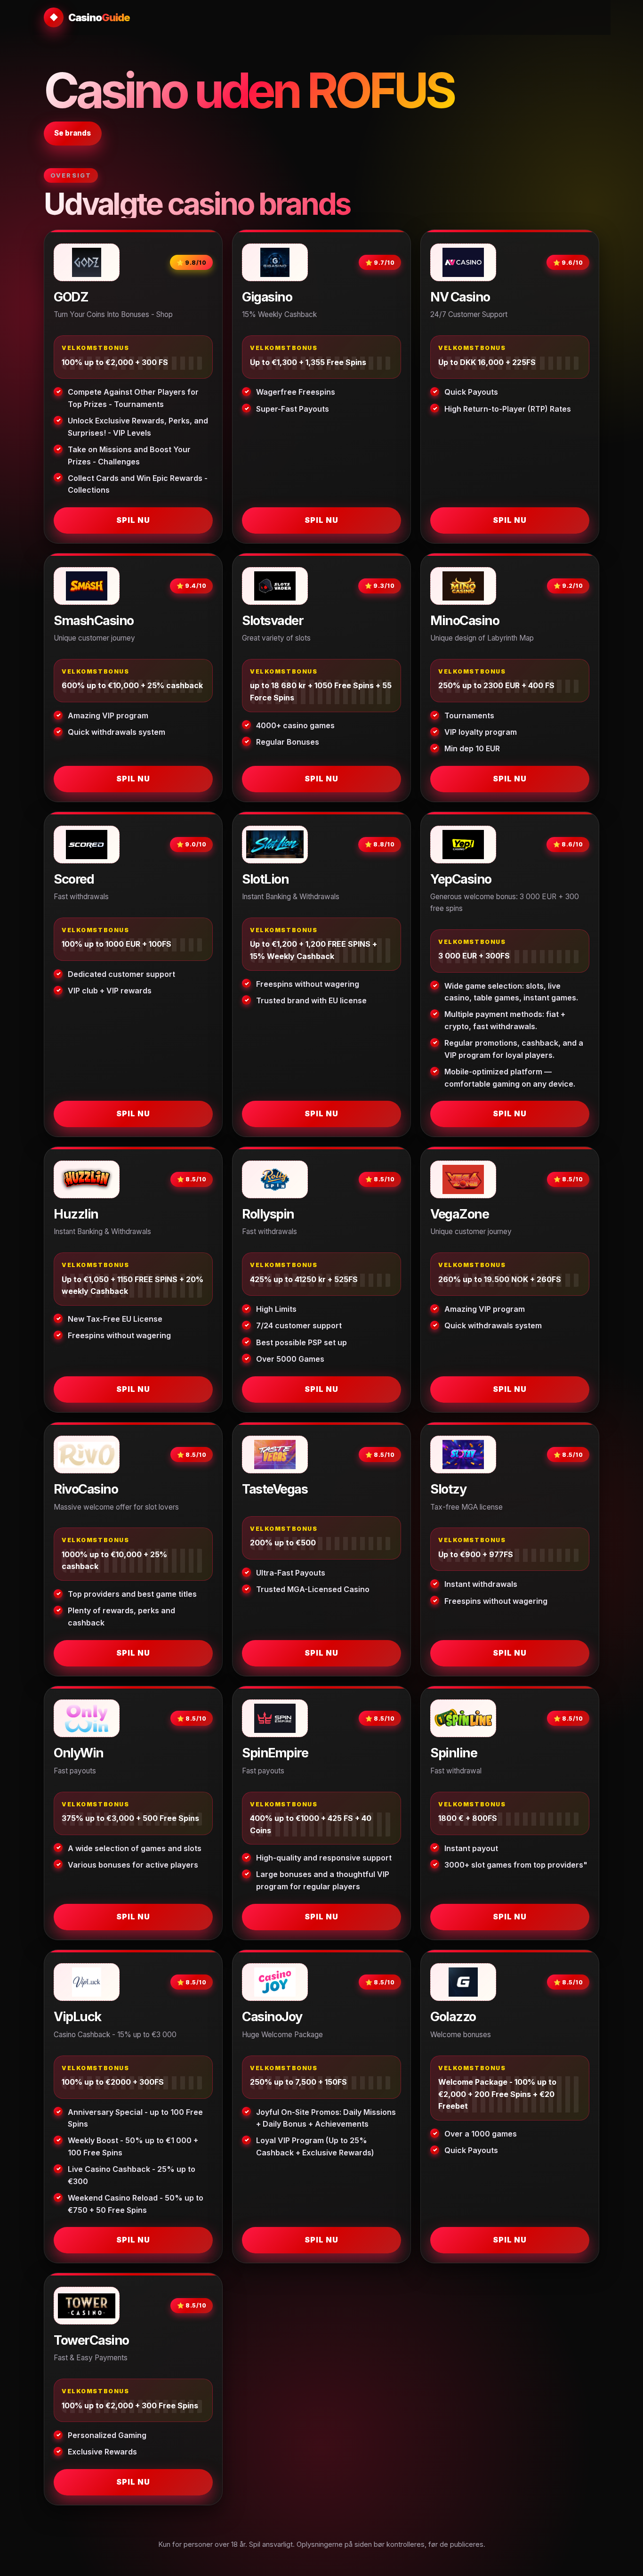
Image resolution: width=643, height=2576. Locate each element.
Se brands (72, 133)
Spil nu (133, 520)
